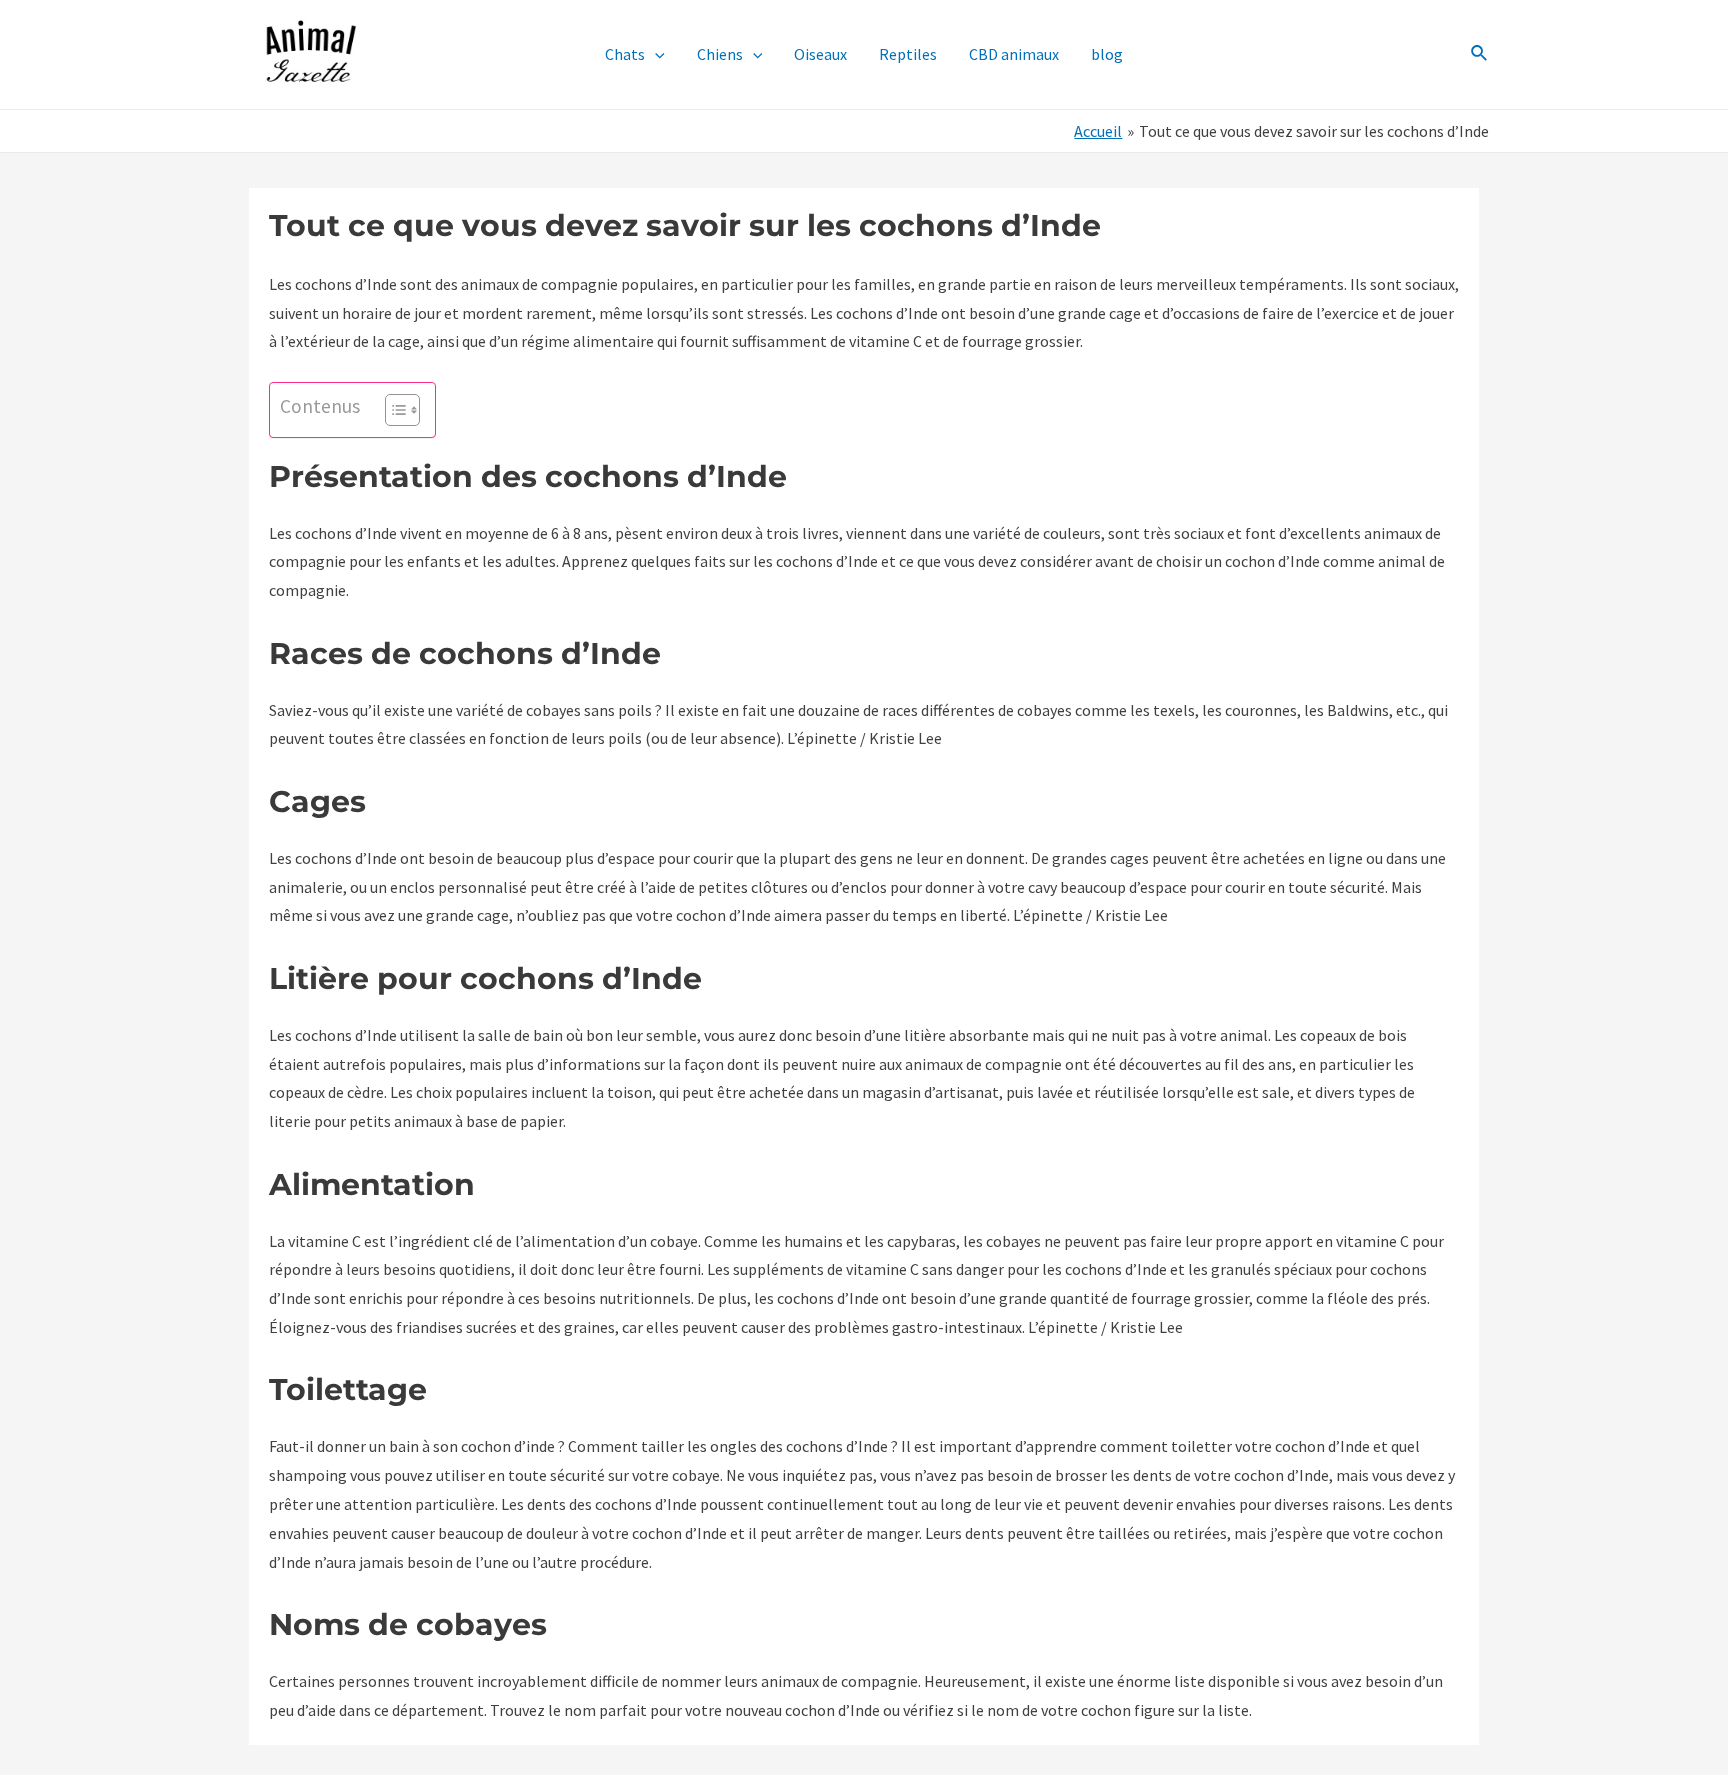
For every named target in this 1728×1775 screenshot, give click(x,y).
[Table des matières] (402, 410)
